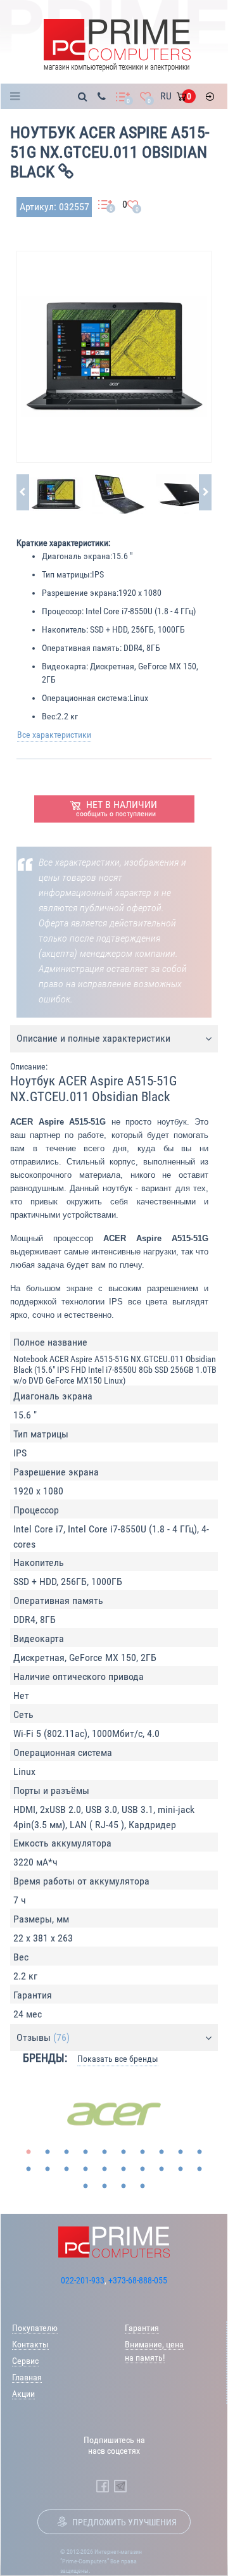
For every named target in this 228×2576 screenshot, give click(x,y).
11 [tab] (28, 2169)
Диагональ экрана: (77, 556)
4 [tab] (85, 2152)
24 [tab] (142, 2187)
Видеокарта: (65, 666)
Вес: (49, 716)
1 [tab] (28, 2152)
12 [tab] (47, 2169)
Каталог (19, 96)
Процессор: (63, 611)
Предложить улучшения (124, 2522)
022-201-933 (83, 2280)
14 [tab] (85, 2169)
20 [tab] (199, 2169)
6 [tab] (123, 2152)
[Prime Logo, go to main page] (117, 45)
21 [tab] (85, 2187)
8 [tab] (161, 2152)
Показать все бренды (118, 2059)
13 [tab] (66, 2169)
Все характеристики (54, 735)
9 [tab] (180, 2152)
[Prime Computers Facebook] (103, 2486)
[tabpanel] (114, 2114)
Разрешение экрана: (80, 593)
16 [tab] (123, 2169)
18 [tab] (161, 2169)
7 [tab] (142, 2152)
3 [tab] (66, 2152)
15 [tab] (104, 2169)
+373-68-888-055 (138, 2280)
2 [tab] (47, 2152)
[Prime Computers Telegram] (120, 2486)
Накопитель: (65, 629)
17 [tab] (142, 2169)
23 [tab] (123, 2187)
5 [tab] (104, 2152)
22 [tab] (104, 2187)
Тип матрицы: (67, 574)
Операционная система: (85, 698)
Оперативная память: (82, 648)
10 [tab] (199, 2152)
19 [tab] (180, 2169)
